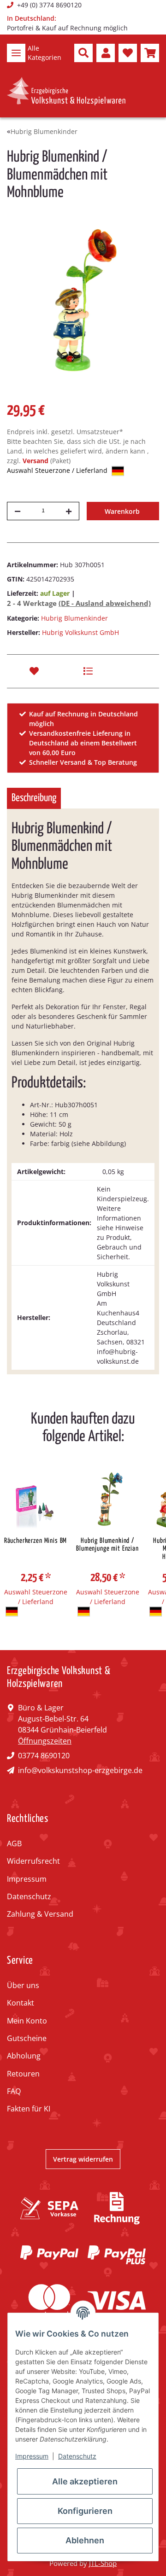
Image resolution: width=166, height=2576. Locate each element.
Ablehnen (85, 2540)
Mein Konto (27, 2021)
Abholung (24, 2056)
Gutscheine (27, 2038)
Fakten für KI (29, 2109)
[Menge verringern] (18, 511)
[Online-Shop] (66, 91)
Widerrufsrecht (33, 1861)
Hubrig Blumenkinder (74, 618)
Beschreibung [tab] (34, 798)
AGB (14, 1843)
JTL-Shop (103, 2563)
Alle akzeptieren (85, 2481)
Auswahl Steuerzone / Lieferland (58, 470)
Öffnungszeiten (45, 1741)
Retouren (23, 2074)
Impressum (27, 1879)
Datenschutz (29, 1896)
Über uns (23, 1985)
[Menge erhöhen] (69, 511)
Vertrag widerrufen (83, 2159)
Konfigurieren (85, 2511)
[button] (83, 53)
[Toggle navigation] (16, 53)
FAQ (14, 2091)
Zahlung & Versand (40, 1914)
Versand (36, 461)
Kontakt (21, 2003)
